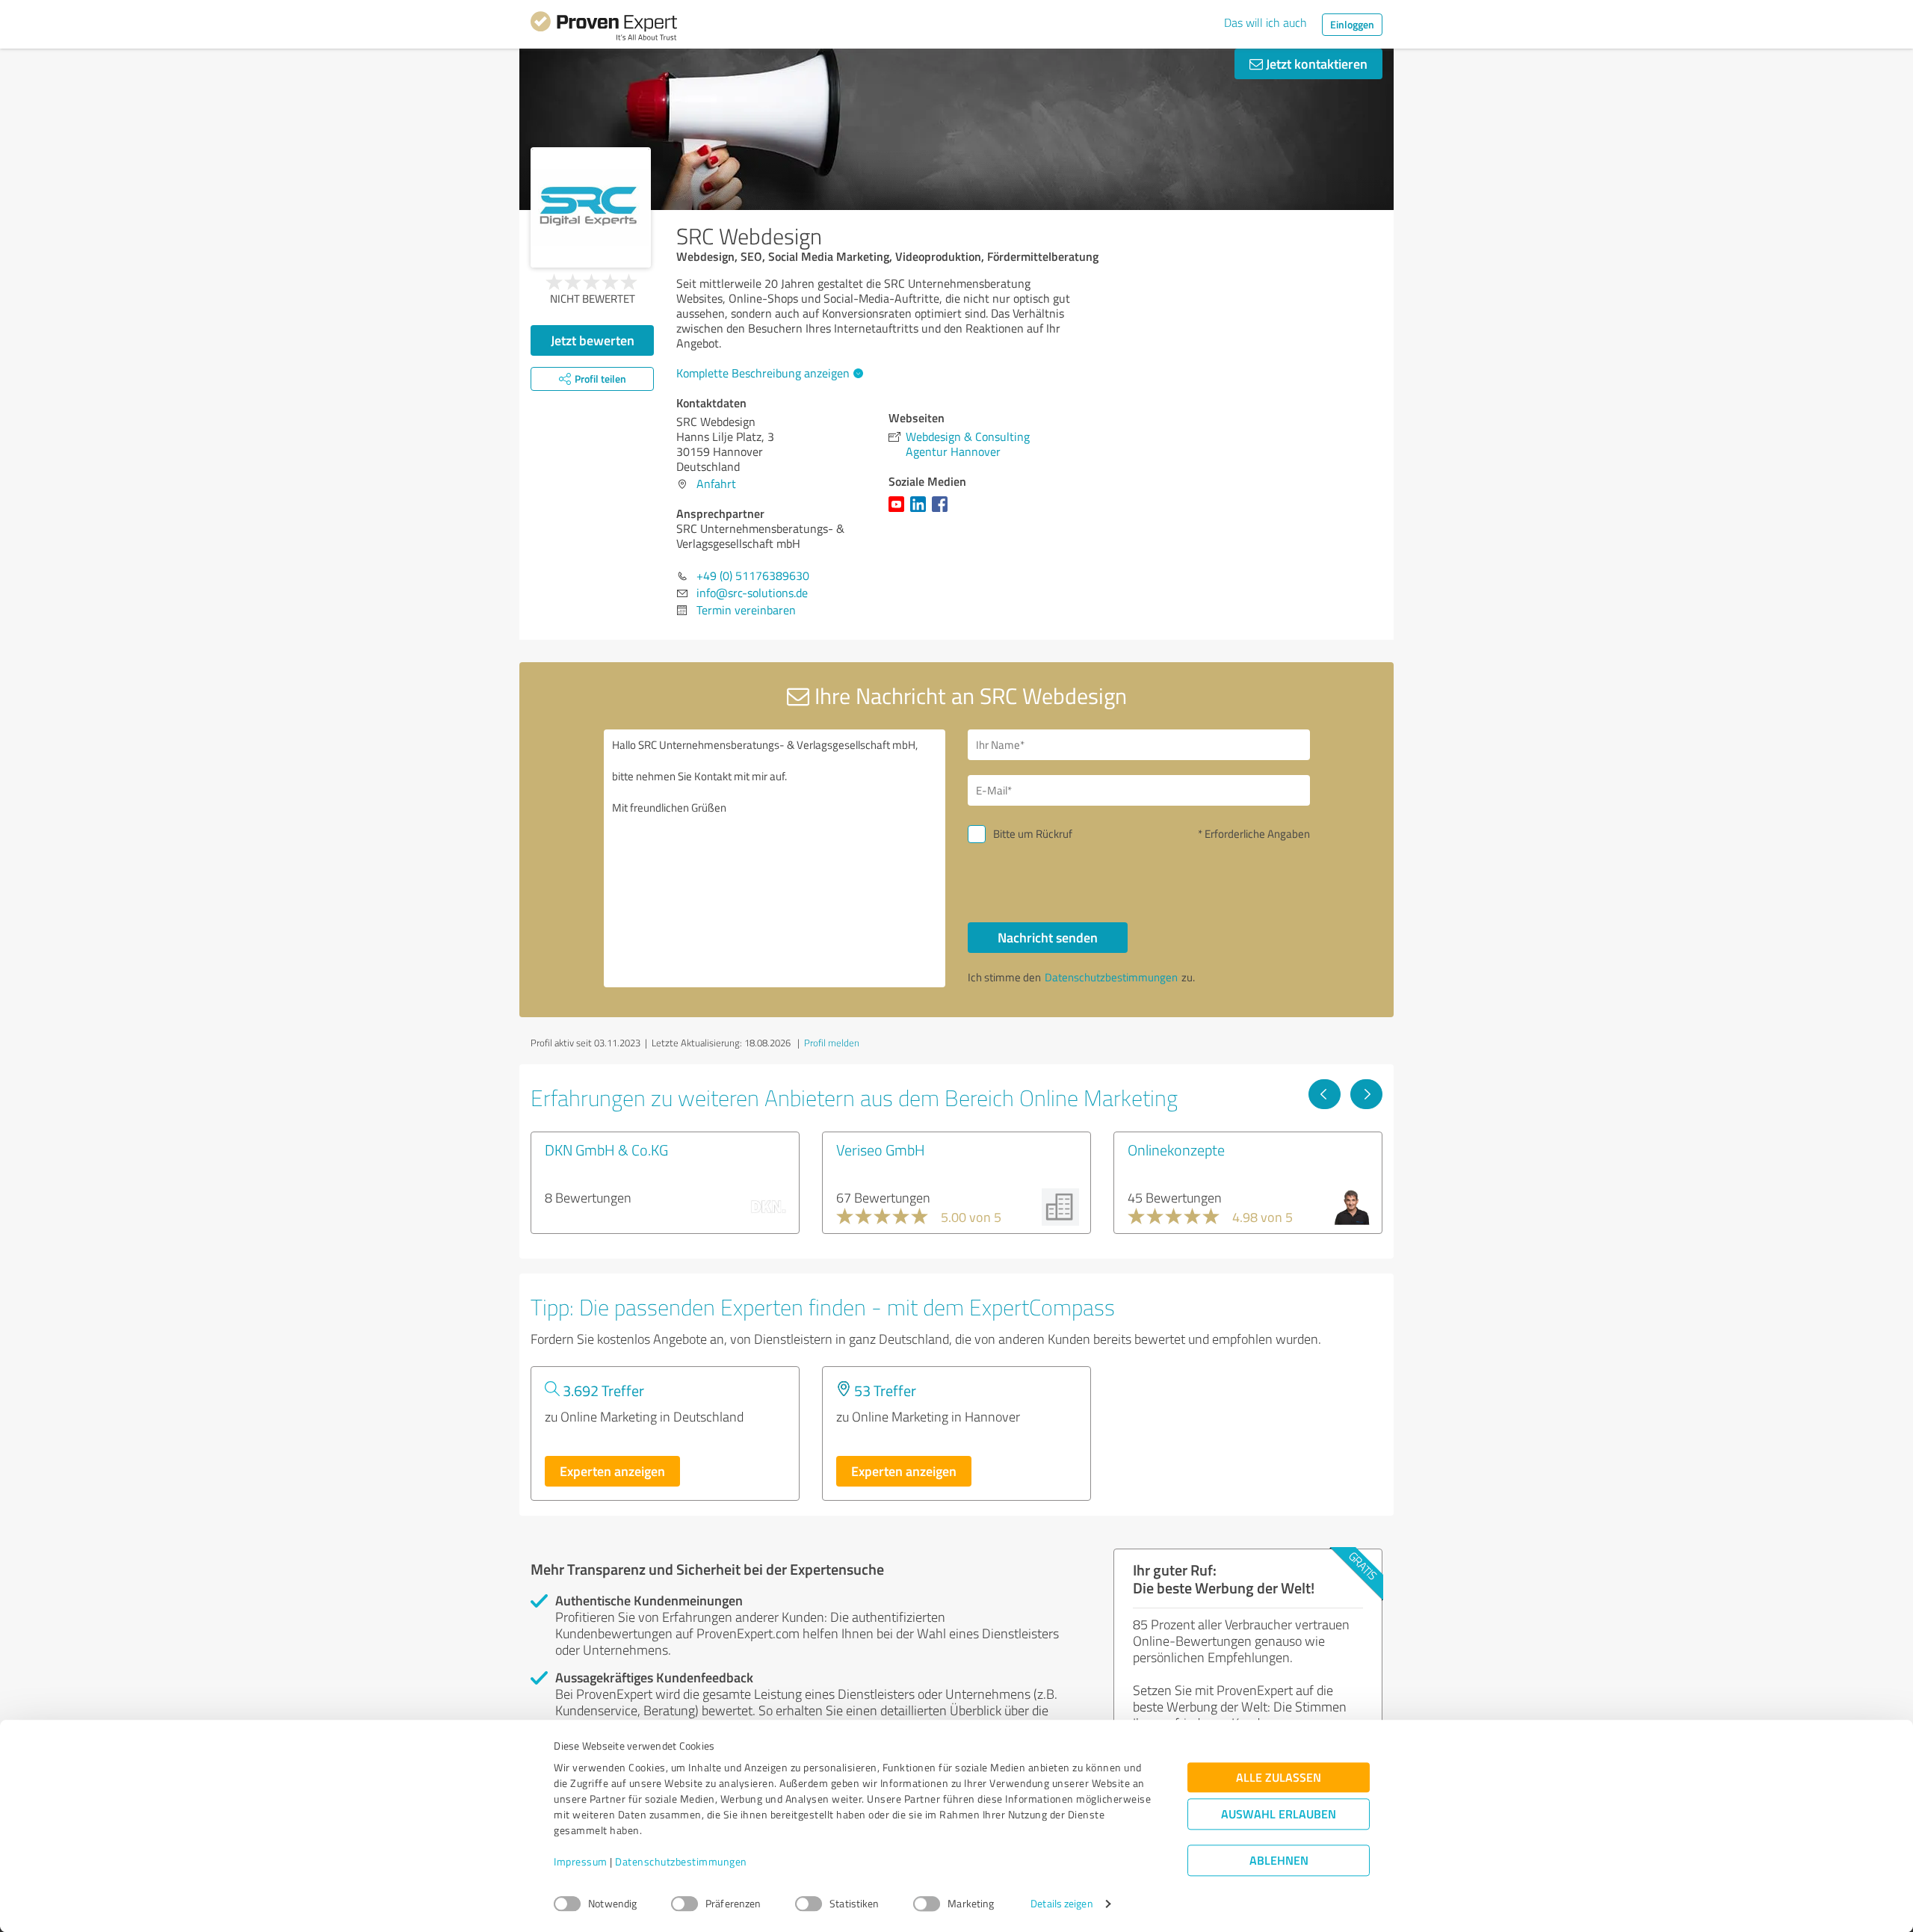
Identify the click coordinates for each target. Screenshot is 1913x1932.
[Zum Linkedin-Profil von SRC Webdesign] (921, 511)
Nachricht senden (1048, 937)
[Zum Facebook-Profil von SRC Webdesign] (943, 511)
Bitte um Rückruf (1033, 834)
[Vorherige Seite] (1325, 1094)
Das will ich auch (1265, 22)
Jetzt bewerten (593, 340)
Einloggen (1352, 24)
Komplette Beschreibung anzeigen (763, 373)
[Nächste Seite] (1366, 1094)
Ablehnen (1279, 1861)
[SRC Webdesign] (591, 207)
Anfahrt (716, 484)
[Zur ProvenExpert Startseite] (604, 28)
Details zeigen (1061, 1904)
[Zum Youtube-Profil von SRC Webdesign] (899, 511)
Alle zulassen (1279, 1778)
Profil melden (832, 1043)
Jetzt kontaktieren (1315, 64)
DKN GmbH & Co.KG (606, 1149)
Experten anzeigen (612, 1471)
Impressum (581, 1862)
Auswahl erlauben (1279, 1814)
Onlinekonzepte (1176, 1149)
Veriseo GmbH (881, 1149)
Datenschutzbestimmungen (681, 1862)
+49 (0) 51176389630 (753, 575)
